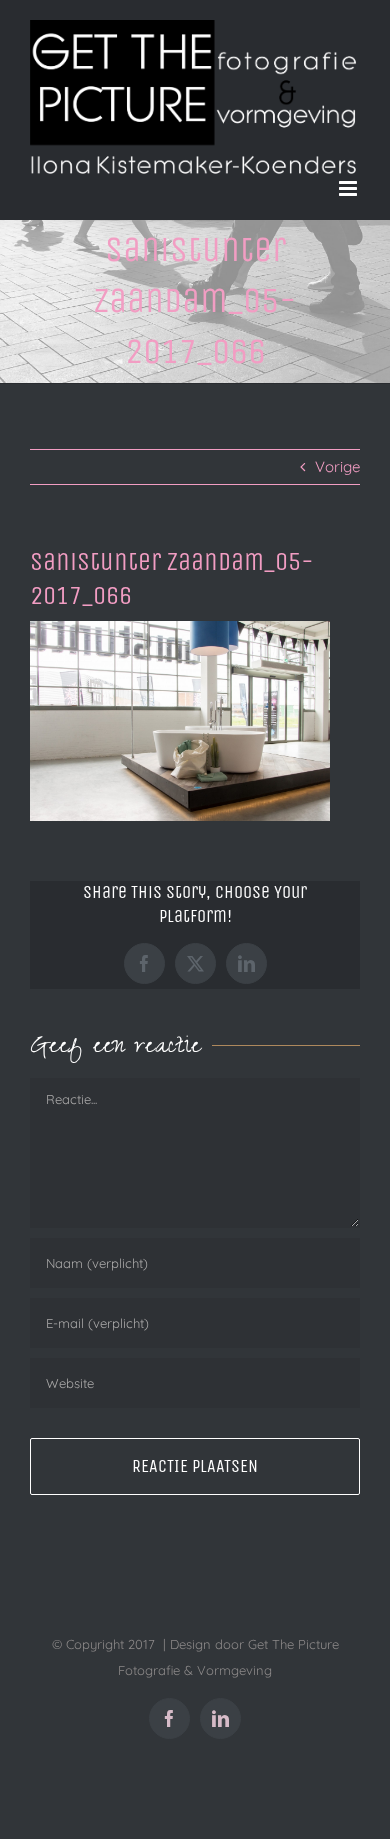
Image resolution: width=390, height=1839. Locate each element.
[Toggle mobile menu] (349, 188)
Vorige (337, 466)
